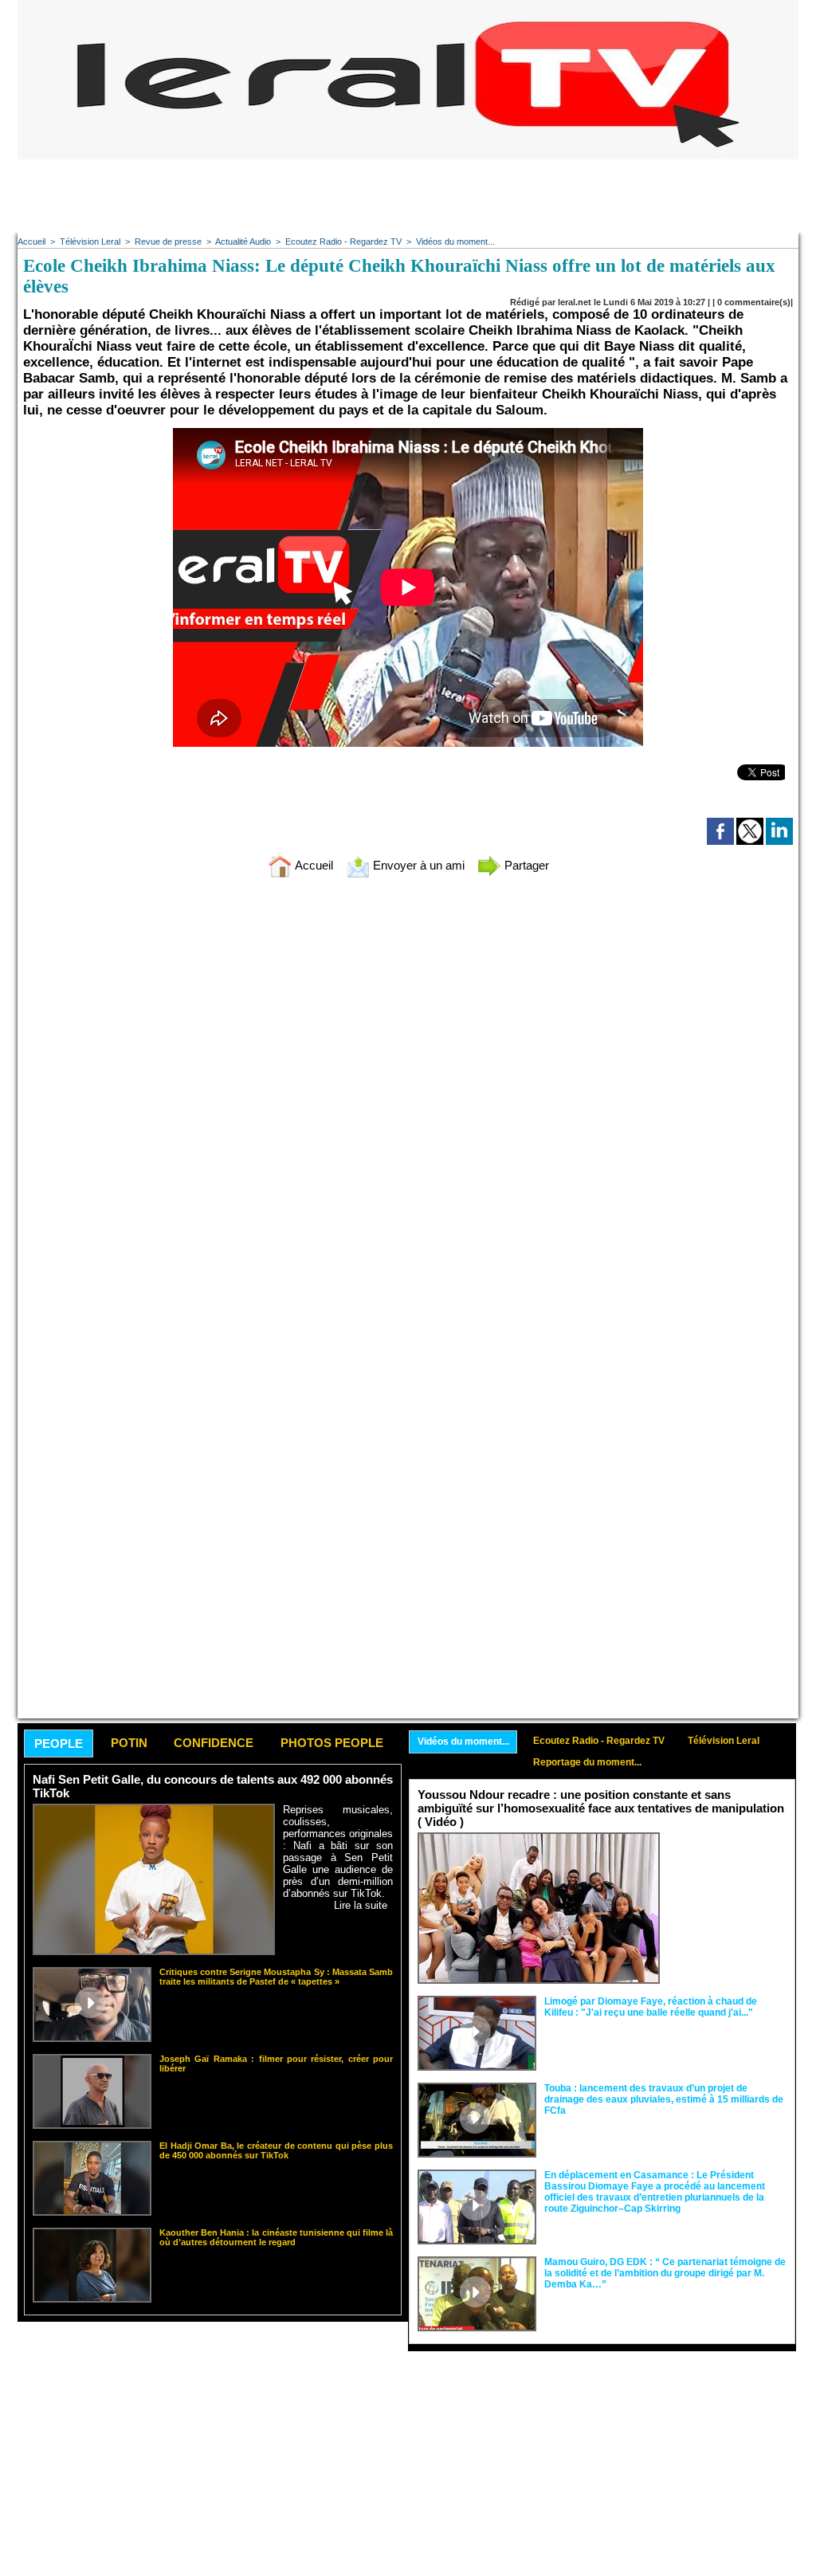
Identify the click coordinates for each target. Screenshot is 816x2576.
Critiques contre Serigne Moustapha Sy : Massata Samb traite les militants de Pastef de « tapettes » (276, 1977)
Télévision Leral (90, 241)
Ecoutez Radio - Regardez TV (343, 241)
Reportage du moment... (587, 1762)
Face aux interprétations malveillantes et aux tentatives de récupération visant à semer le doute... (727, 1862)
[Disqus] (408, 1101)
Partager (525, 865)
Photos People (332, 1743)
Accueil (31, 241)
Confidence (214, 1743)
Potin (129, 1743)
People (59, 1744)
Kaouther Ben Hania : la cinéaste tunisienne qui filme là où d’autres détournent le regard (276, 2237)
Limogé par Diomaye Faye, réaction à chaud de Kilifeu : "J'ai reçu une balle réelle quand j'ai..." (651, 2007)
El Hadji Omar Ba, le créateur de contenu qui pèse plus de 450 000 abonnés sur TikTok (276, 2150)
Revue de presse (168, 241)
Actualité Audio (243, 241)
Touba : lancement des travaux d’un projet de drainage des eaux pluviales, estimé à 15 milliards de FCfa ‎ (664, 2099)
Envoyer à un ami (417, 865)
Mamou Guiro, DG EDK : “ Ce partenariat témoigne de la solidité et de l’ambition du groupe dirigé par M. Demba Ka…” (665, 2273)
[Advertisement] (408, 195)
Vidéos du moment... (455, 241)
